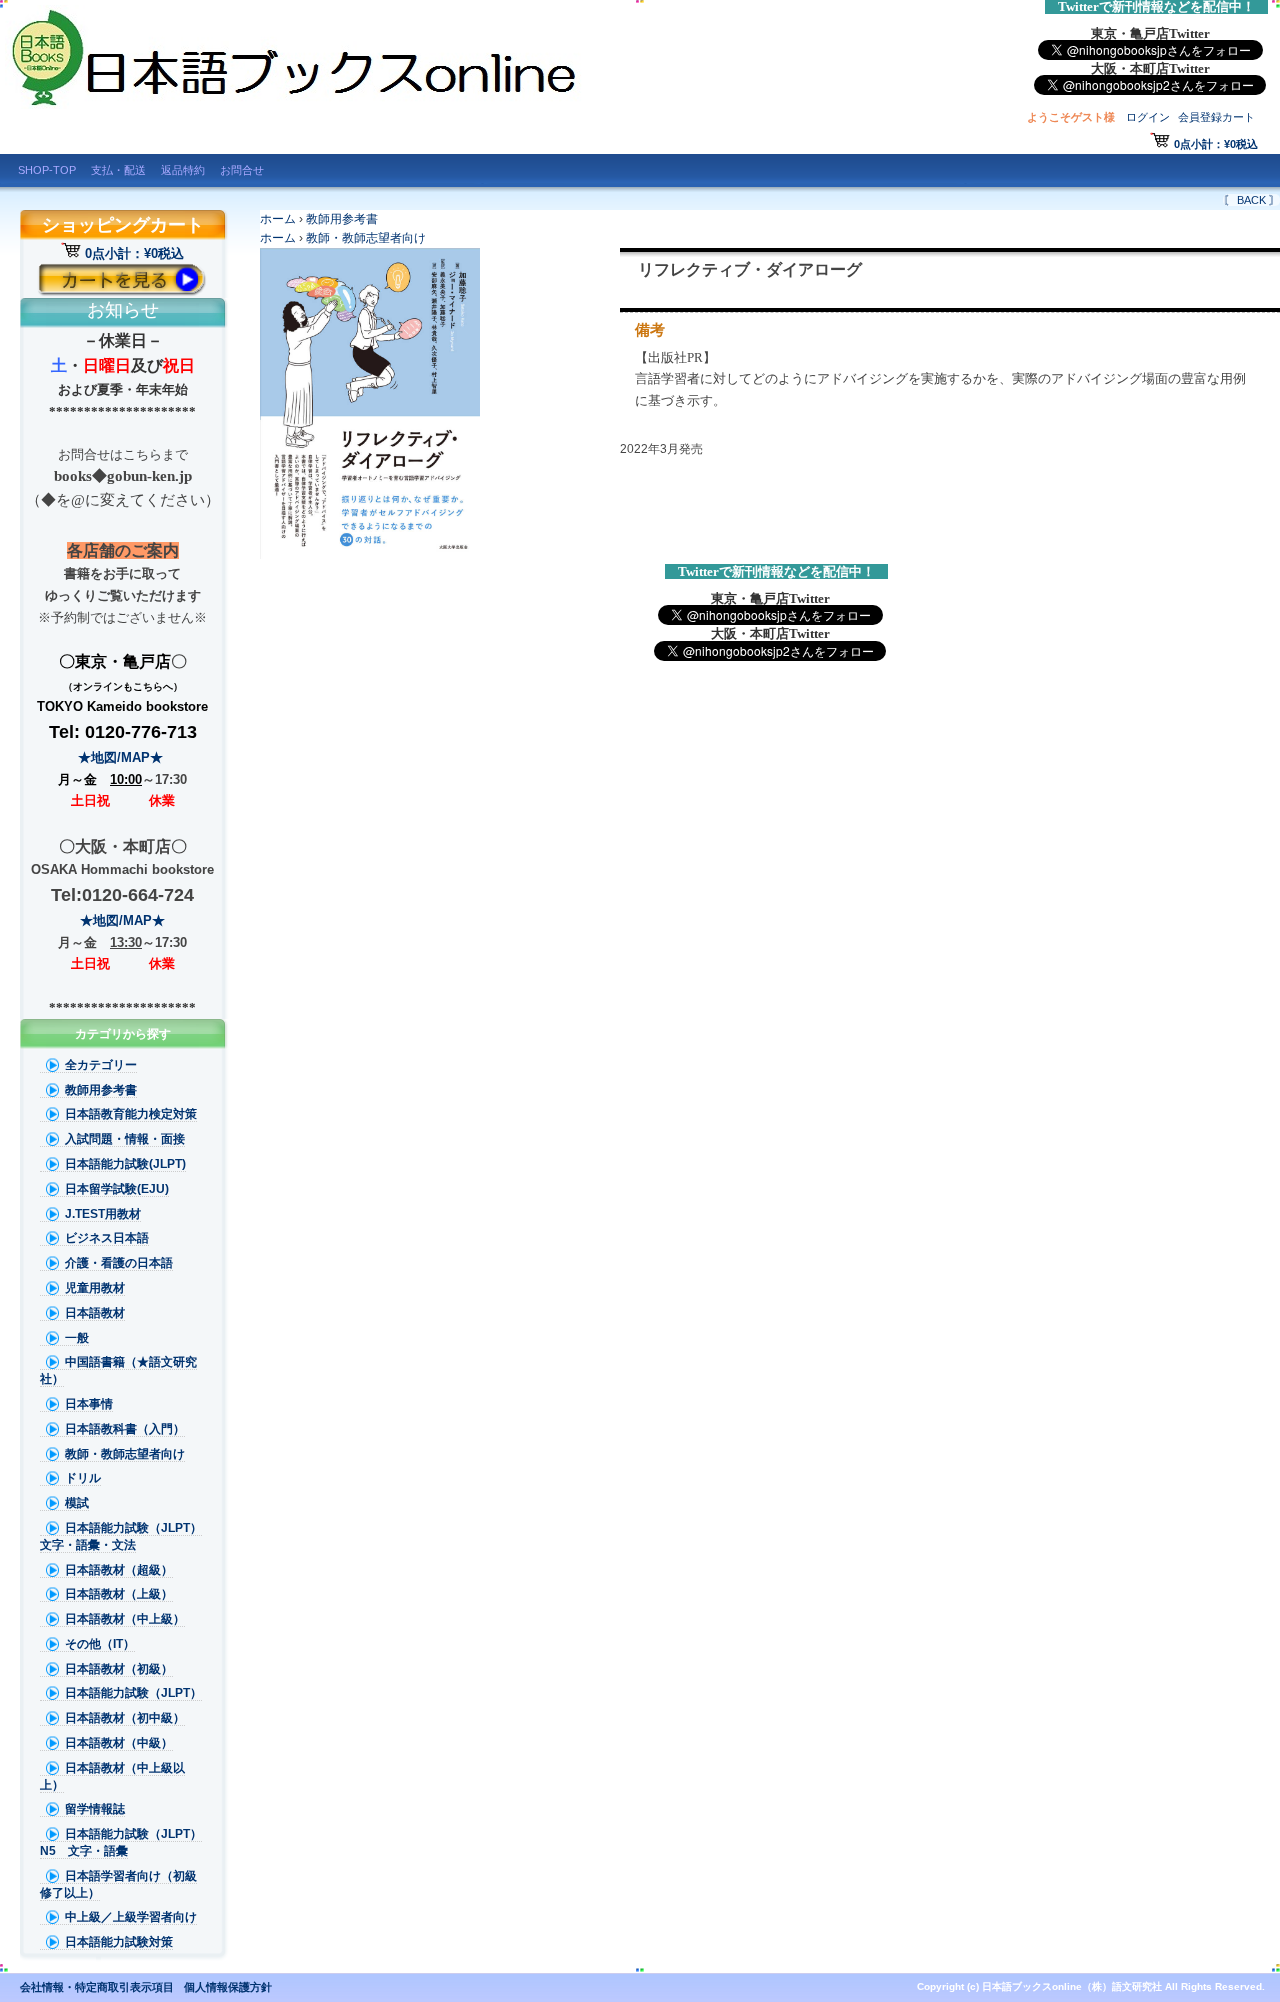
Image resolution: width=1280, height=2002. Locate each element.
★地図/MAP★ (122, 757)
